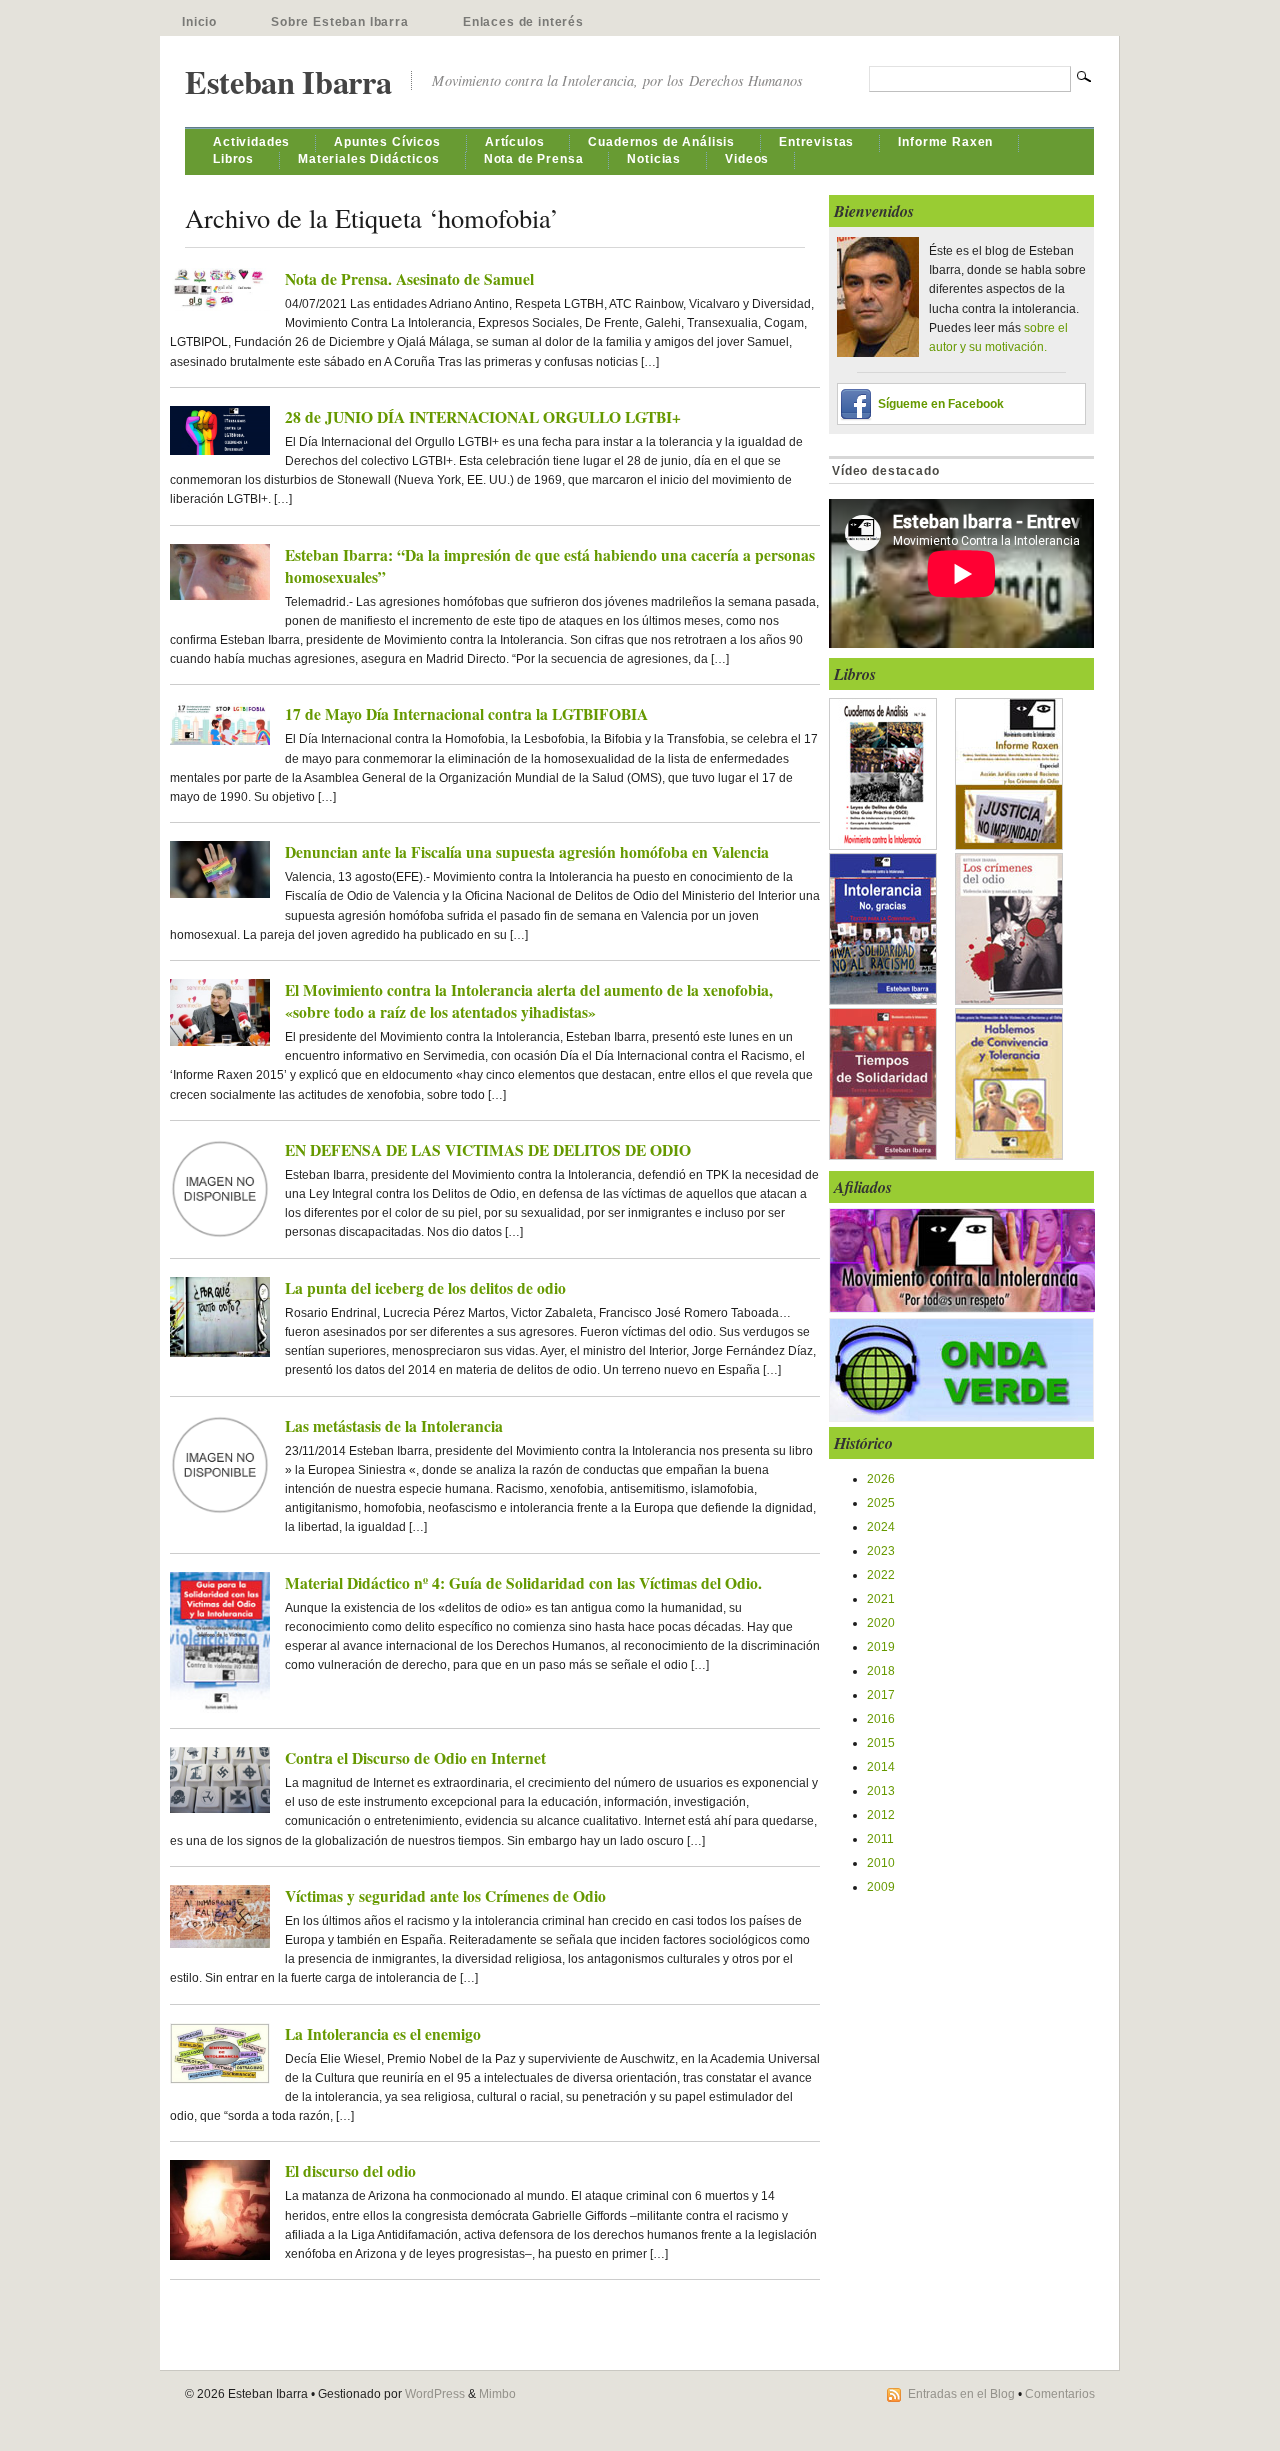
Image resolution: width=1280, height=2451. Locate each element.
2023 (881, 1551)
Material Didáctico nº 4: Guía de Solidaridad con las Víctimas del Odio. (523, 1583)
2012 (881, 1815)
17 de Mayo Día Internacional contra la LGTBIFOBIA (466, 714)
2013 (881, 1791)
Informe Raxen (945, 142)
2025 (881, 1503)
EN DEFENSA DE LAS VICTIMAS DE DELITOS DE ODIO (488, 1150)
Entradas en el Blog (961, 2394)
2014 (881, 1767)
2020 (881, 1623)
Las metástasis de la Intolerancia (394, 1426)
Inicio (199, 22)
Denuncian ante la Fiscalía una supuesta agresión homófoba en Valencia (527, 852)
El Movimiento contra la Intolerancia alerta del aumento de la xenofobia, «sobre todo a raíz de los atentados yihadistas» (529, 1001)
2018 (881, 1671)
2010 (881, 1863)
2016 (881, 1719)
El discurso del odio (350, 2171)
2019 (881, 1647)
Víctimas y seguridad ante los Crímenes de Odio (445, 1896)
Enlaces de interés (523, 22)
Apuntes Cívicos (387, 142)
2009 (881, 1887)
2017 (881, 1695)
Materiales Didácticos (369, 159)
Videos (747, 159)
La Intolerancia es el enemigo (383, 2034)
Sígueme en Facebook (941, 404)
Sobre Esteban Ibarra (340, 22)
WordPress (435, 2394)
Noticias (654, 159)
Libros (233, 159)
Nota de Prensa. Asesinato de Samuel (409, 279)
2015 (881, 1743)
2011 (880, 1839)
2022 (881, 1575)
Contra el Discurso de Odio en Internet (415, 1758)
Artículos (515, 142)
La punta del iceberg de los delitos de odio (425, 1288)
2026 (881, 1479)
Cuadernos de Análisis (661, 142)
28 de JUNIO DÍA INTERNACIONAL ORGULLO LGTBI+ (483, 417)
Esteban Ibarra (288, 81)
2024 (881, 1527)
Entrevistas (816, 142)
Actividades (251, 142)
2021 (881, 1599)
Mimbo (497, 2394)
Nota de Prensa (534, 159)
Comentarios (1060, 2394)
